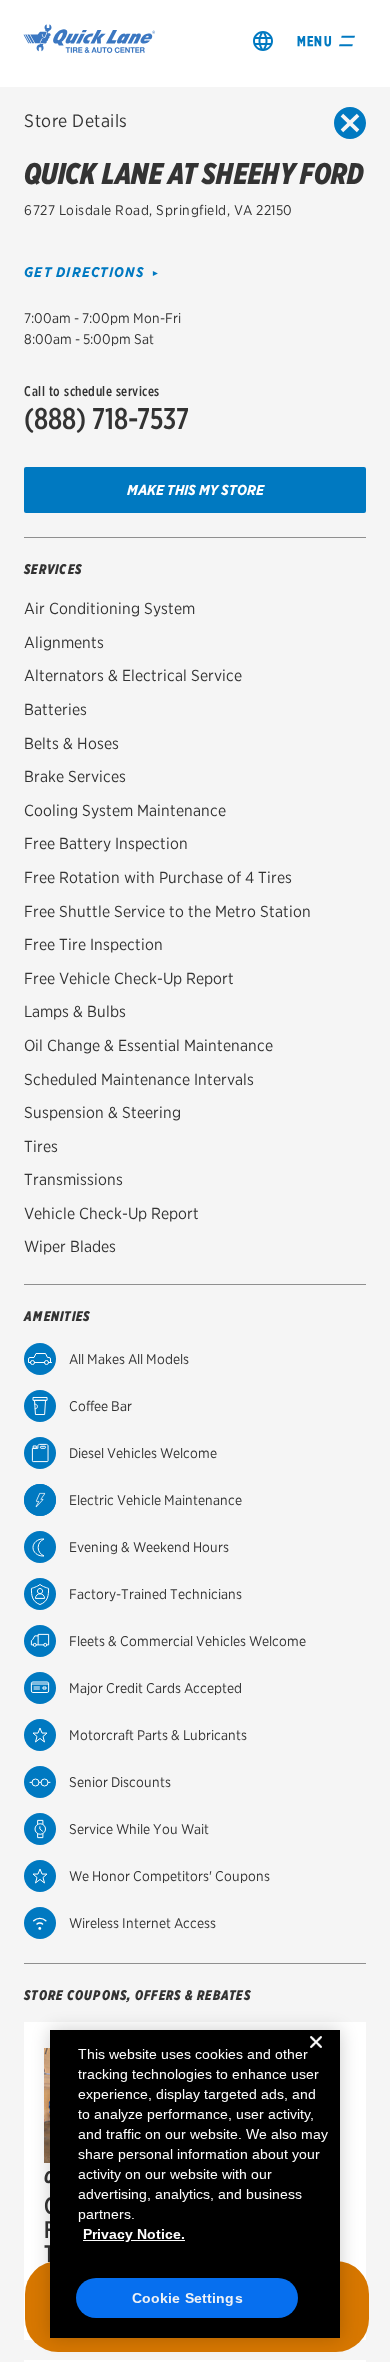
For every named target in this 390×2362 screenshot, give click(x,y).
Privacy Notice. (134, 2234)
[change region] (263, 40)
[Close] (316, 2058)
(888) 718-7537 (106, 418)
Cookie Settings (187, 2298)
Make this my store (195, 489)
